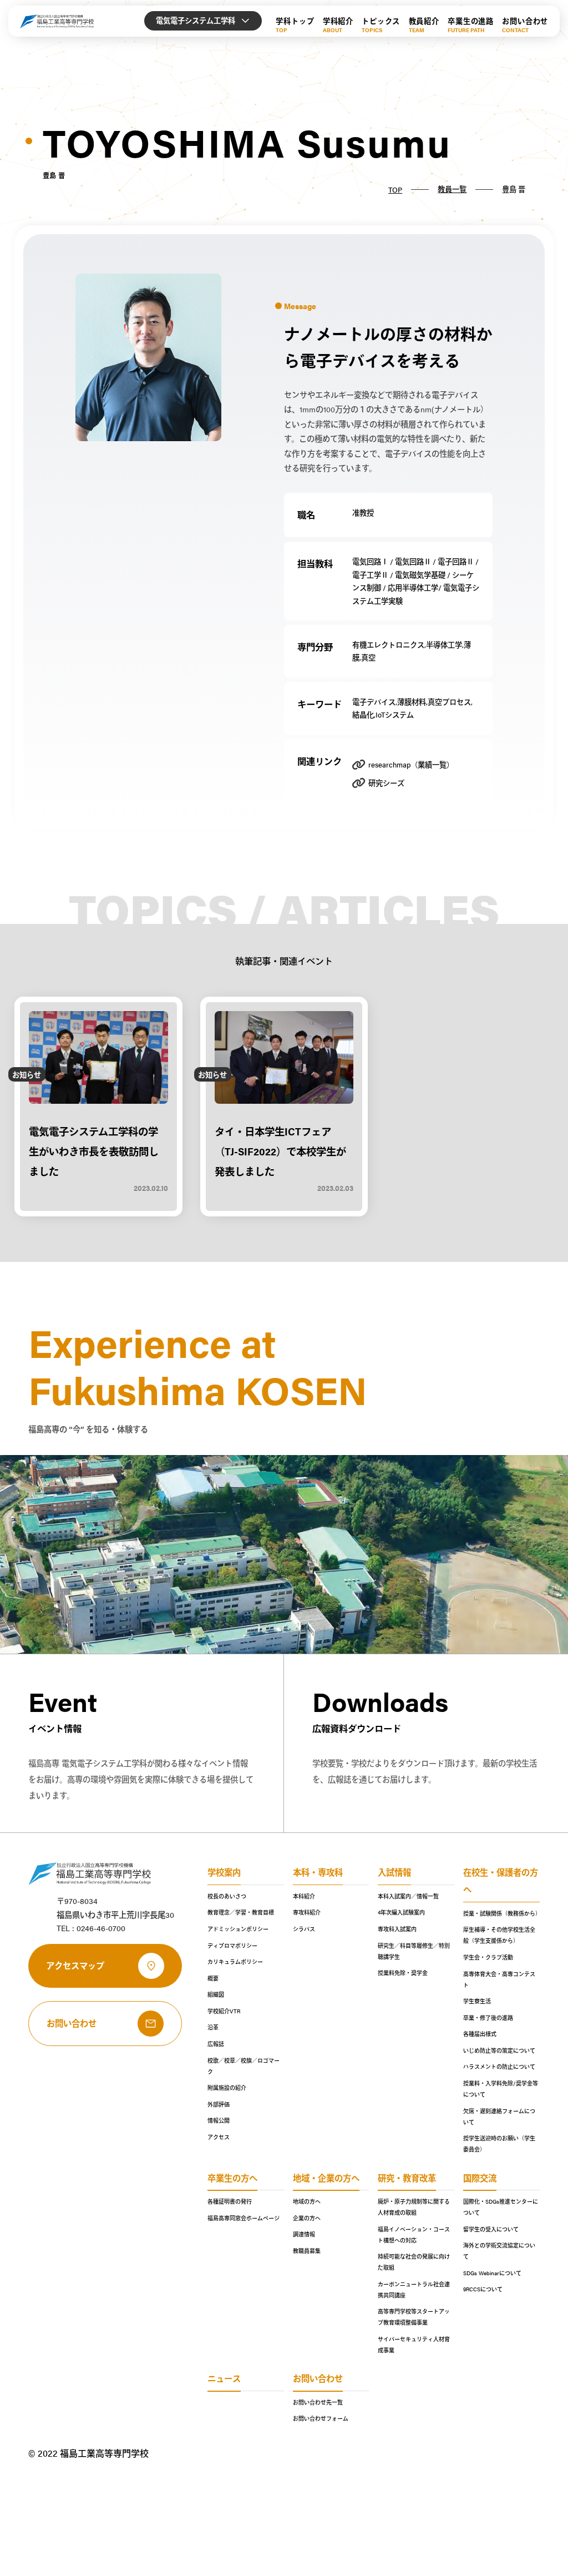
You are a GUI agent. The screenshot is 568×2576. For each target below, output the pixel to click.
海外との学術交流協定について (499, 2251)
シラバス (304, 1929)
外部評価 (219, 2104)
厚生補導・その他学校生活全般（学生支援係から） (499, 1935)
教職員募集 (307, 2251)
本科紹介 (304, 1896)
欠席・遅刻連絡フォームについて (499, 2117)
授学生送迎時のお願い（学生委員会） (499, 2144)
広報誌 (216, 2044)
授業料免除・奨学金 (403, 1973)
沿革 (213, 2027)
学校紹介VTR (224, 2011)
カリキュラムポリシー (235, 1962)
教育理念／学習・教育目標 (241, 1912)
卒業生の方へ (232, 2178)
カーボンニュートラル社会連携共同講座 (414, 2290)
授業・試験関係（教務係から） (501, 1913)
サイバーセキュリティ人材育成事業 (414, 2345)
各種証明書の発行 (230, 2201)
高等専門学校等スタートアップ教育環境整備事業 (414, 2317)
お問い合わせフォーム (321, 2418)
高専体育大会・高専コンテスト (499, 1979)
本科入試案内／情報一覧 (408, 1896)
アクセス (219, 2137)
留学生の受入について (491, 2229)
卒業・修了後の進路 (488, 2018)
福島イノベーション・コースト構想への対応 (414, 2235)
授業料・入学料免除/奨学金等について (501, 2089)
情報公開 (219, 2120)
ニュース (224, 2378)
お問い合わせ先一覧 (318, 2402)
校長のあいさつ (227, 1896)
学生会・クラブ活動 (488, 1957)
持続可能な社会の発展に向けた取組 (414, 2262)
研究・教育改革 (407, 2178)
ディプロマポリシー (232, 1946)
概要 (213, 1978)
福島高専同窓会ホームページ (244, 2218)
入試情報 (394, 1872)
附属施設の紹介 (227, 2088)
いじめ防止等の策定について (499, 2050)
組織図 (216, 1994)
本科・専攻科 (318, 1872)
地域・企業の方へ (326, 2178)
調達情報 (304, 2234)
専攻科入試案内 (397, 1929)
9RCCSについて (483, 2289)
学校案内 (224, 1872)
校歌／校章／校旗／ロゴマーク (244, 2066)
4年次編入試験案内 (401, 1912)
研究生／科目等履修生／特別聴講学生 (414, 1951)
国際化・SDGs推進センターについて (501, 2207)
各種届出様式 (480, 2034)
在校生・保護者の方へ (501, 1881)
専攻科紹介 (307, 1912)
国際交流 (480, 2178)
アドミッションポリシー (238, 1929)
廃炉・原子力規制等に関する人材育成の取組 (414, 2207)
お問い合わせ (318, 2378)
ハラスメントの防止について (499, 2067)
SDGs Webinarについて (492, 2273)
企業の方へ (307, 2218)
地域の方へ (307, 2201)
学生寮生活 (477, 2001)
